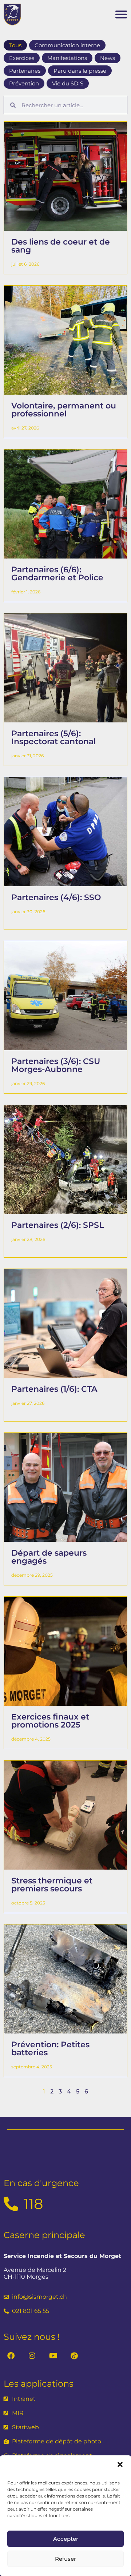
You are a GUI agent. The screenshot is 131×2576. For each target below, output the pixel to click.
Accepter (66, 2539)
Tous (15, 45)
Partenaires (25, 71)
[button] (120, 2464)
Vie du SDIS (68, 83)
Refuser (65, 2559)
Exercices (22, 58)
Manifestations (67, 58)
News (108, 58)
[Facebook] (11, 2356)
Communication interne (67, 45)
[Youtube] (53, 2356)
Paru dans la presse (80, 71)
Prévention (24, 83)
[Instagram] (32, 2356)
